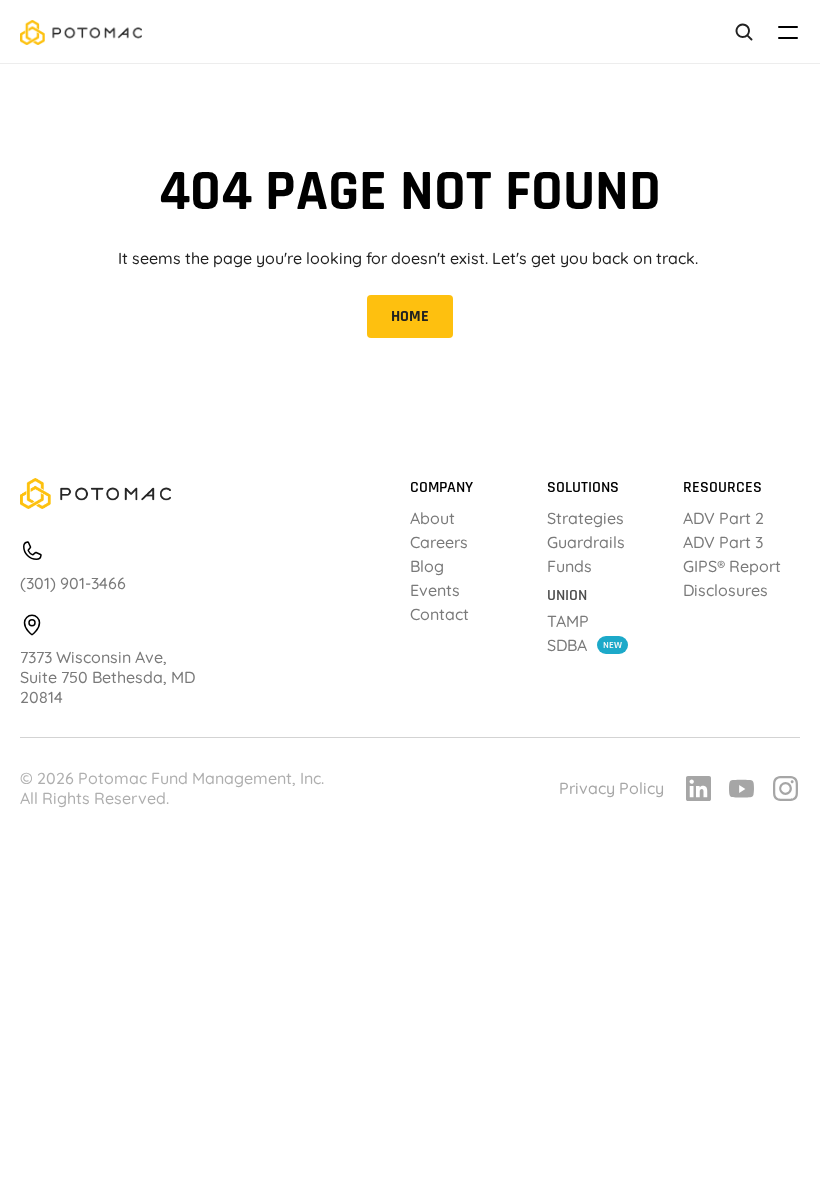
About (432, 518)
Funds (569, 566)
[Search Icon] (744, 32)
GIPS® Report (734, 566)
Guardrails (586, 542)
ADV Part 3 (723, 542)
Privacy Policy (611, 788)
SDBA (567, 645)
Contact (439, 614)
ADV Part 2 (723, 518)
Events (435, 590)
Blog (427, 566)
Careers (439, 542)
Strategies (585, 518)
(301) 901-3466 (73, 583)
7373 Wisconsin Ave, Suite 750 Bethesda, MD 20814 (109, 677)
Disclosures (725, 590)
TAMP (568, 621)
